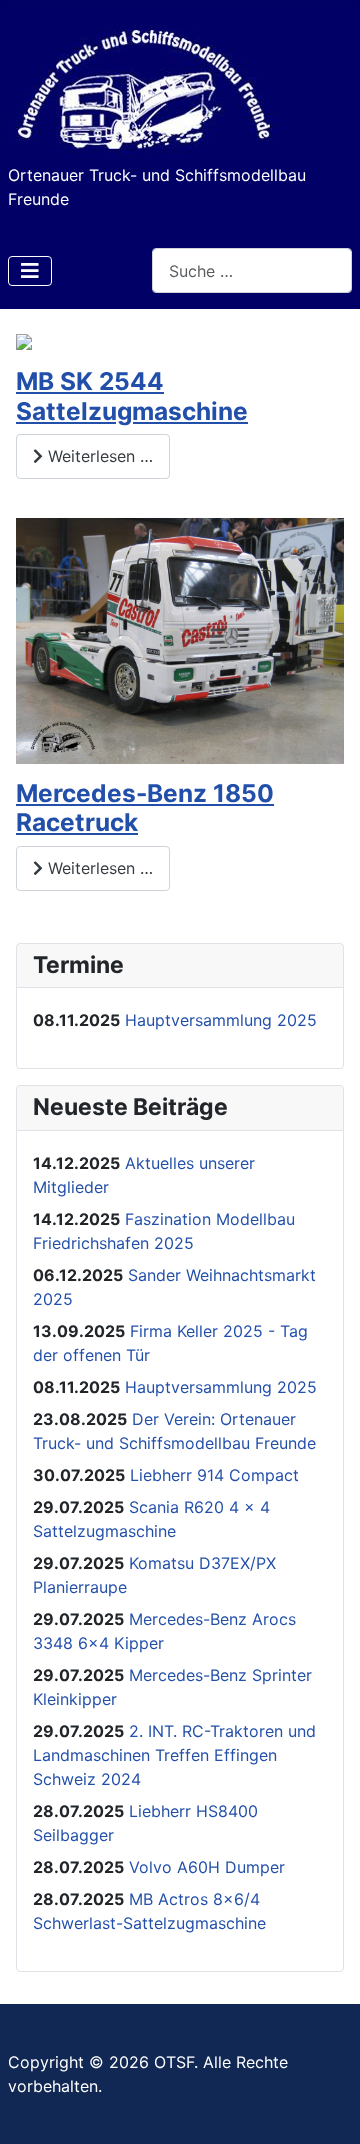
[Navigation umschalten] (30, 271)
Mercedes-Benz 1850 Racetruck (145, 807)
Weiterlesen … (98, 456)
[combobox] (252, 270)
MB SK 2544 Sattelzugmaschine (132, 395)
